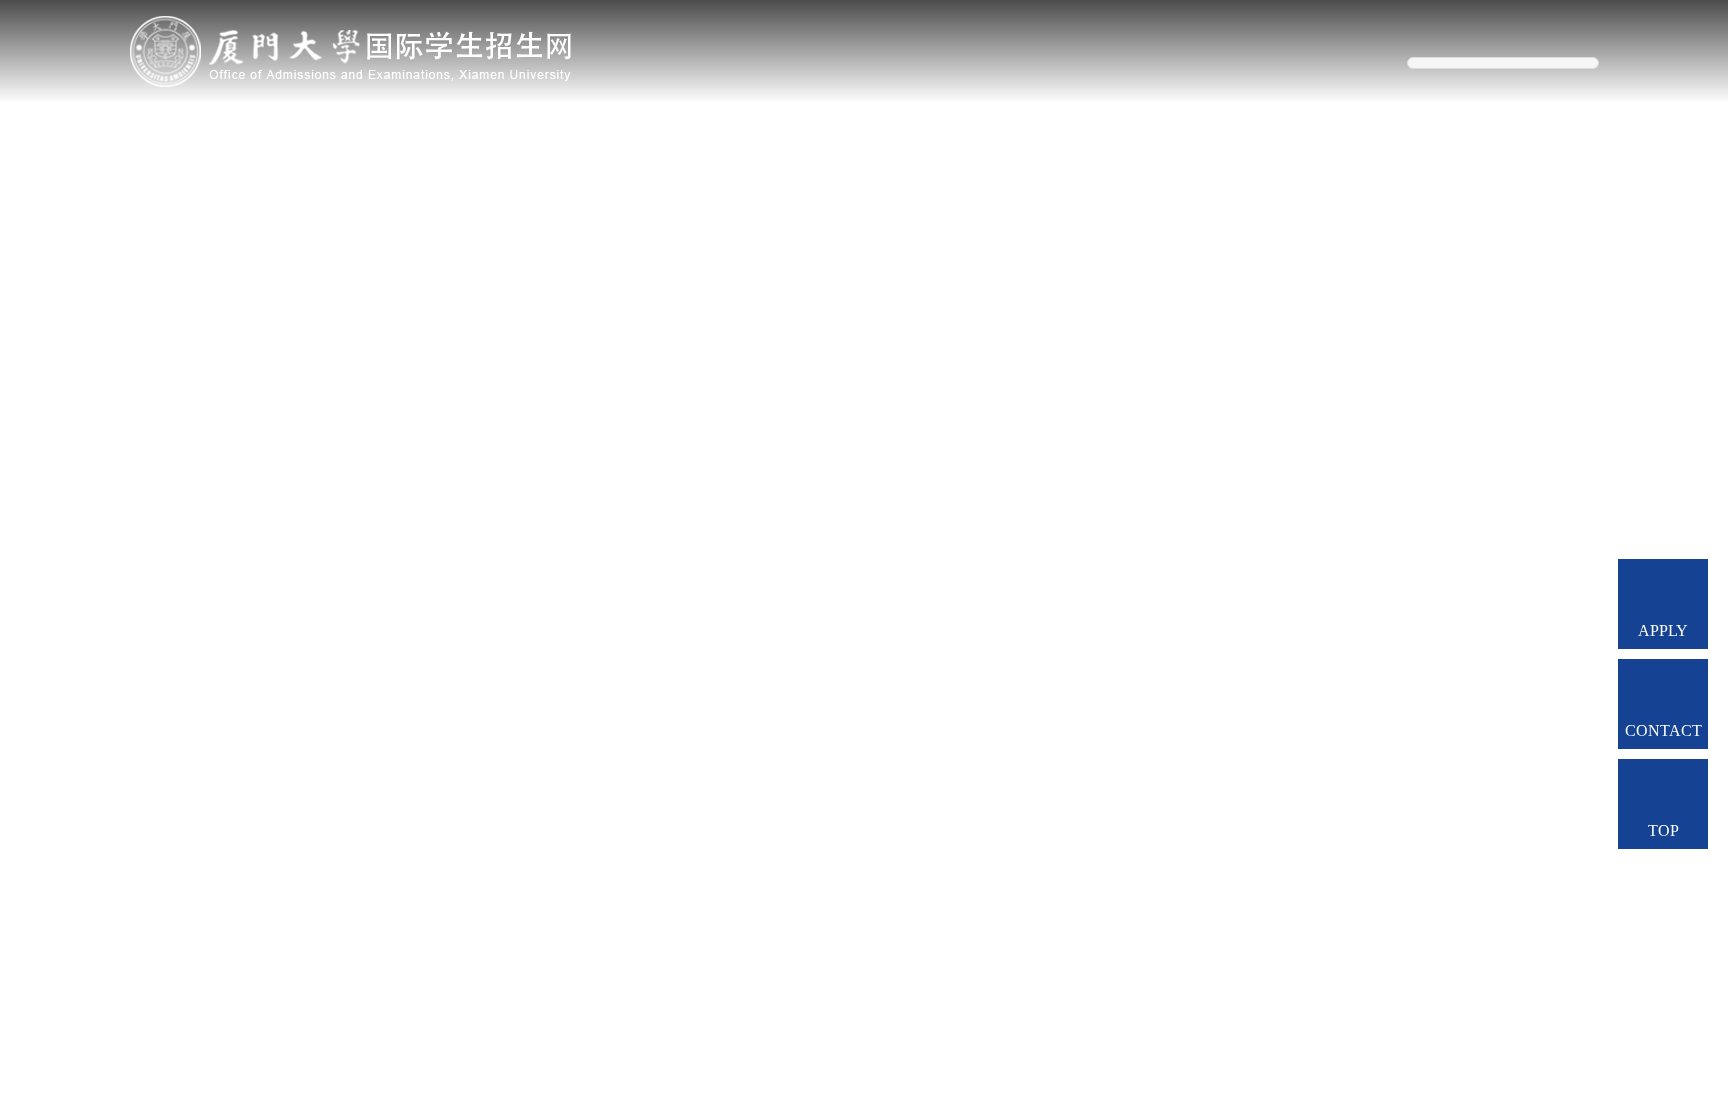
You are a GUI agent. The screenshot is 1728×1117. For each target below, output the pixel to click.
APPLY (1663, 630)
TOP (1663, 830)
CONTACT (1663, 730)
